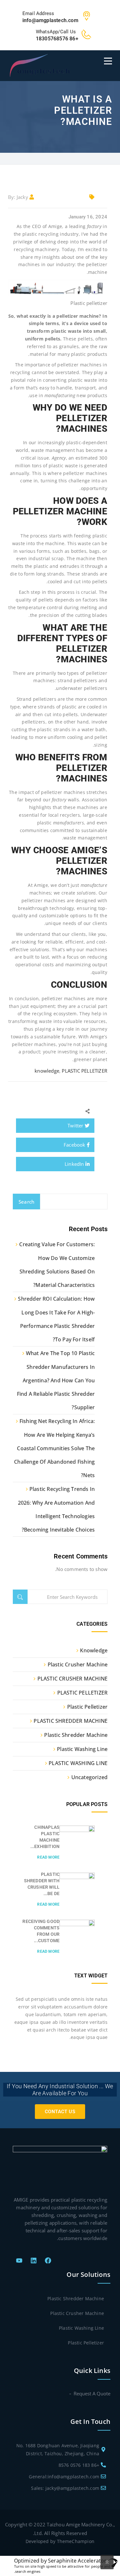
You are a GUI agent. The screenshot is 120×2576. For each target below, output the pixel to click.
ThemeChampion (76, 2541)
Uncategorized (89, 1777)
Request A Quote (92, 2393)
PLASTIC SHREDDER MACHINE (71, 1721)
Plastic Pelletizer (87, 1707)
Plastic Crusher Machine (78, 1664)
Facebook (75, 1145)
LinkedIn (75, 1164)
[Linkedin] (34, 2261)
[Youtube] (19, 2261)
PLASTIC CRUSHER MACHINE (72, 1679)
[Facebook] (48, 2261)
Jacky (22, 197)
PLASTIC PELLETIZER (84, 1071)
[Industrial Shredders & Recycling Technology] (40, 65)
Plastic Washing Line (82, 1749)
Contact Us (60, 2112)
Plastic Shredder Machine (76, 1735)
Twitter (76, 1125)
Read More (48, 1857)
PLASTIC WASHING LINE (78, 1763)
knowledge (47, 1071)
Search (26, 1202)
